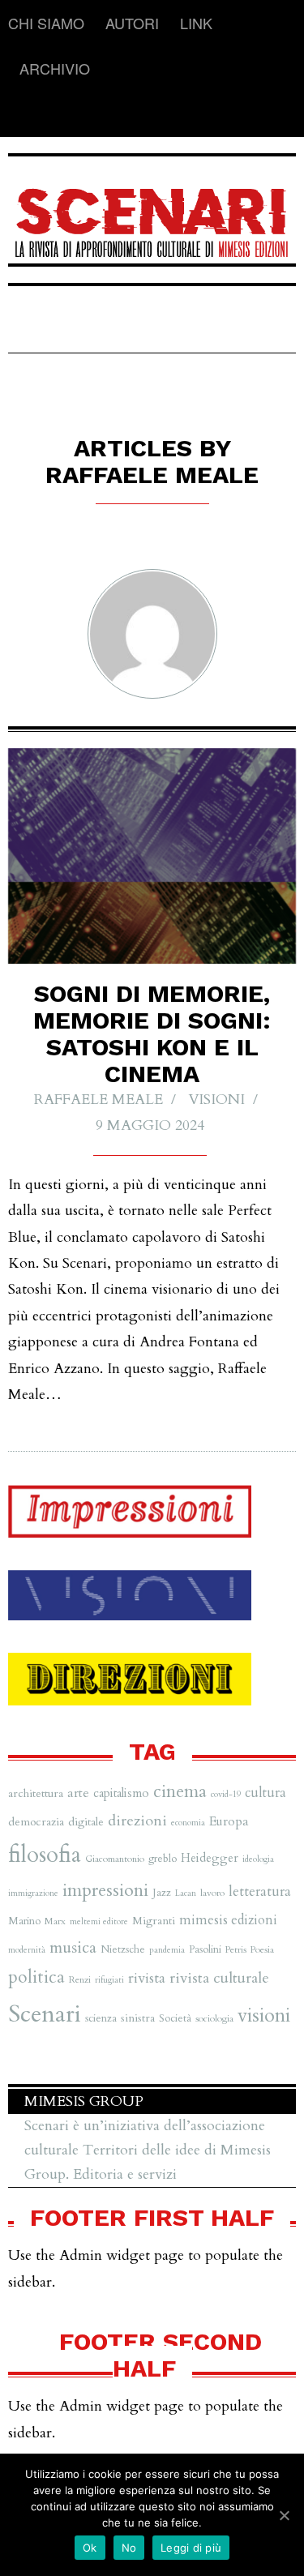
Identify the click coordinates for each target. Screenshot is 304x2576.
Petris (236, 1949)
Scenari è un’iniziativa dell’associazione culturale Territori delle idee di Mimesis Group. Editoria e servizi (148, 2150)
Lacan (186, 1893)
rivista (147, 1978)
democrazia (36, 1822)
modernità (27, 1950)
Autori (132, 23)
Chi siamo (46, 23)
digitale (86, 1822)
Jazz (162, 1893)
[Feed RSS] (21, 114)
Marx (55, 1921)
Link (196, 23)
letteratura (260, 1891)
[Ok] (284, 2515)
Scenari (45, 2014)
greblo (163, 1859)
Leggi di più (191, 2548)
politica (36, 1977)
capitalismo (121, 1793)
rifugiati (109, 1980)
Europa (229, 1821)
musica (73, 1947)
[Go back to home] (152, 212)
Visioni (216, 1100)
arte (78, 1793)
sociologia (214, 2018)
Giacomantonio (115, 1859)
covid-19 (226, 1794)
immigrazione (33, 1893)
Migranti (154, 1921)
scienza (101, 2018)
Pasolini (205, 1949)
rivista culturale (219, 1978)
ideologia (258, 1859)
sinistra (138, 2018)
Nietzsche (123, 1949)
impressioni (105, 1890)
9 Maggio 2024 (150, 1125)
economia (188, 1823)
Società (175, 2018)
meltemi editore (99, 1921)
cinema (180, 1792)
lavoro (212, 1893)
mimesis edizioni (228, 1920)
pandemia (167, 1950)
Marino (24, 1921)
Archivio (55, 68)
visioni (264, 2015)
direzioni (137, 1821)
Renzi (80, 1979)
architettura (36, 1793)
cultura (265, 1793)
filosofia (45, 1855)
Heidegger (210, 1858)
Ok (90, 2548)
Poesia (262, 1949)
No (129, 2548)
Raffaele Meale (98, 1100)
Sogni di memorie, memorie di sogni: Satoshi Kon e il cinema (152, 1033)
